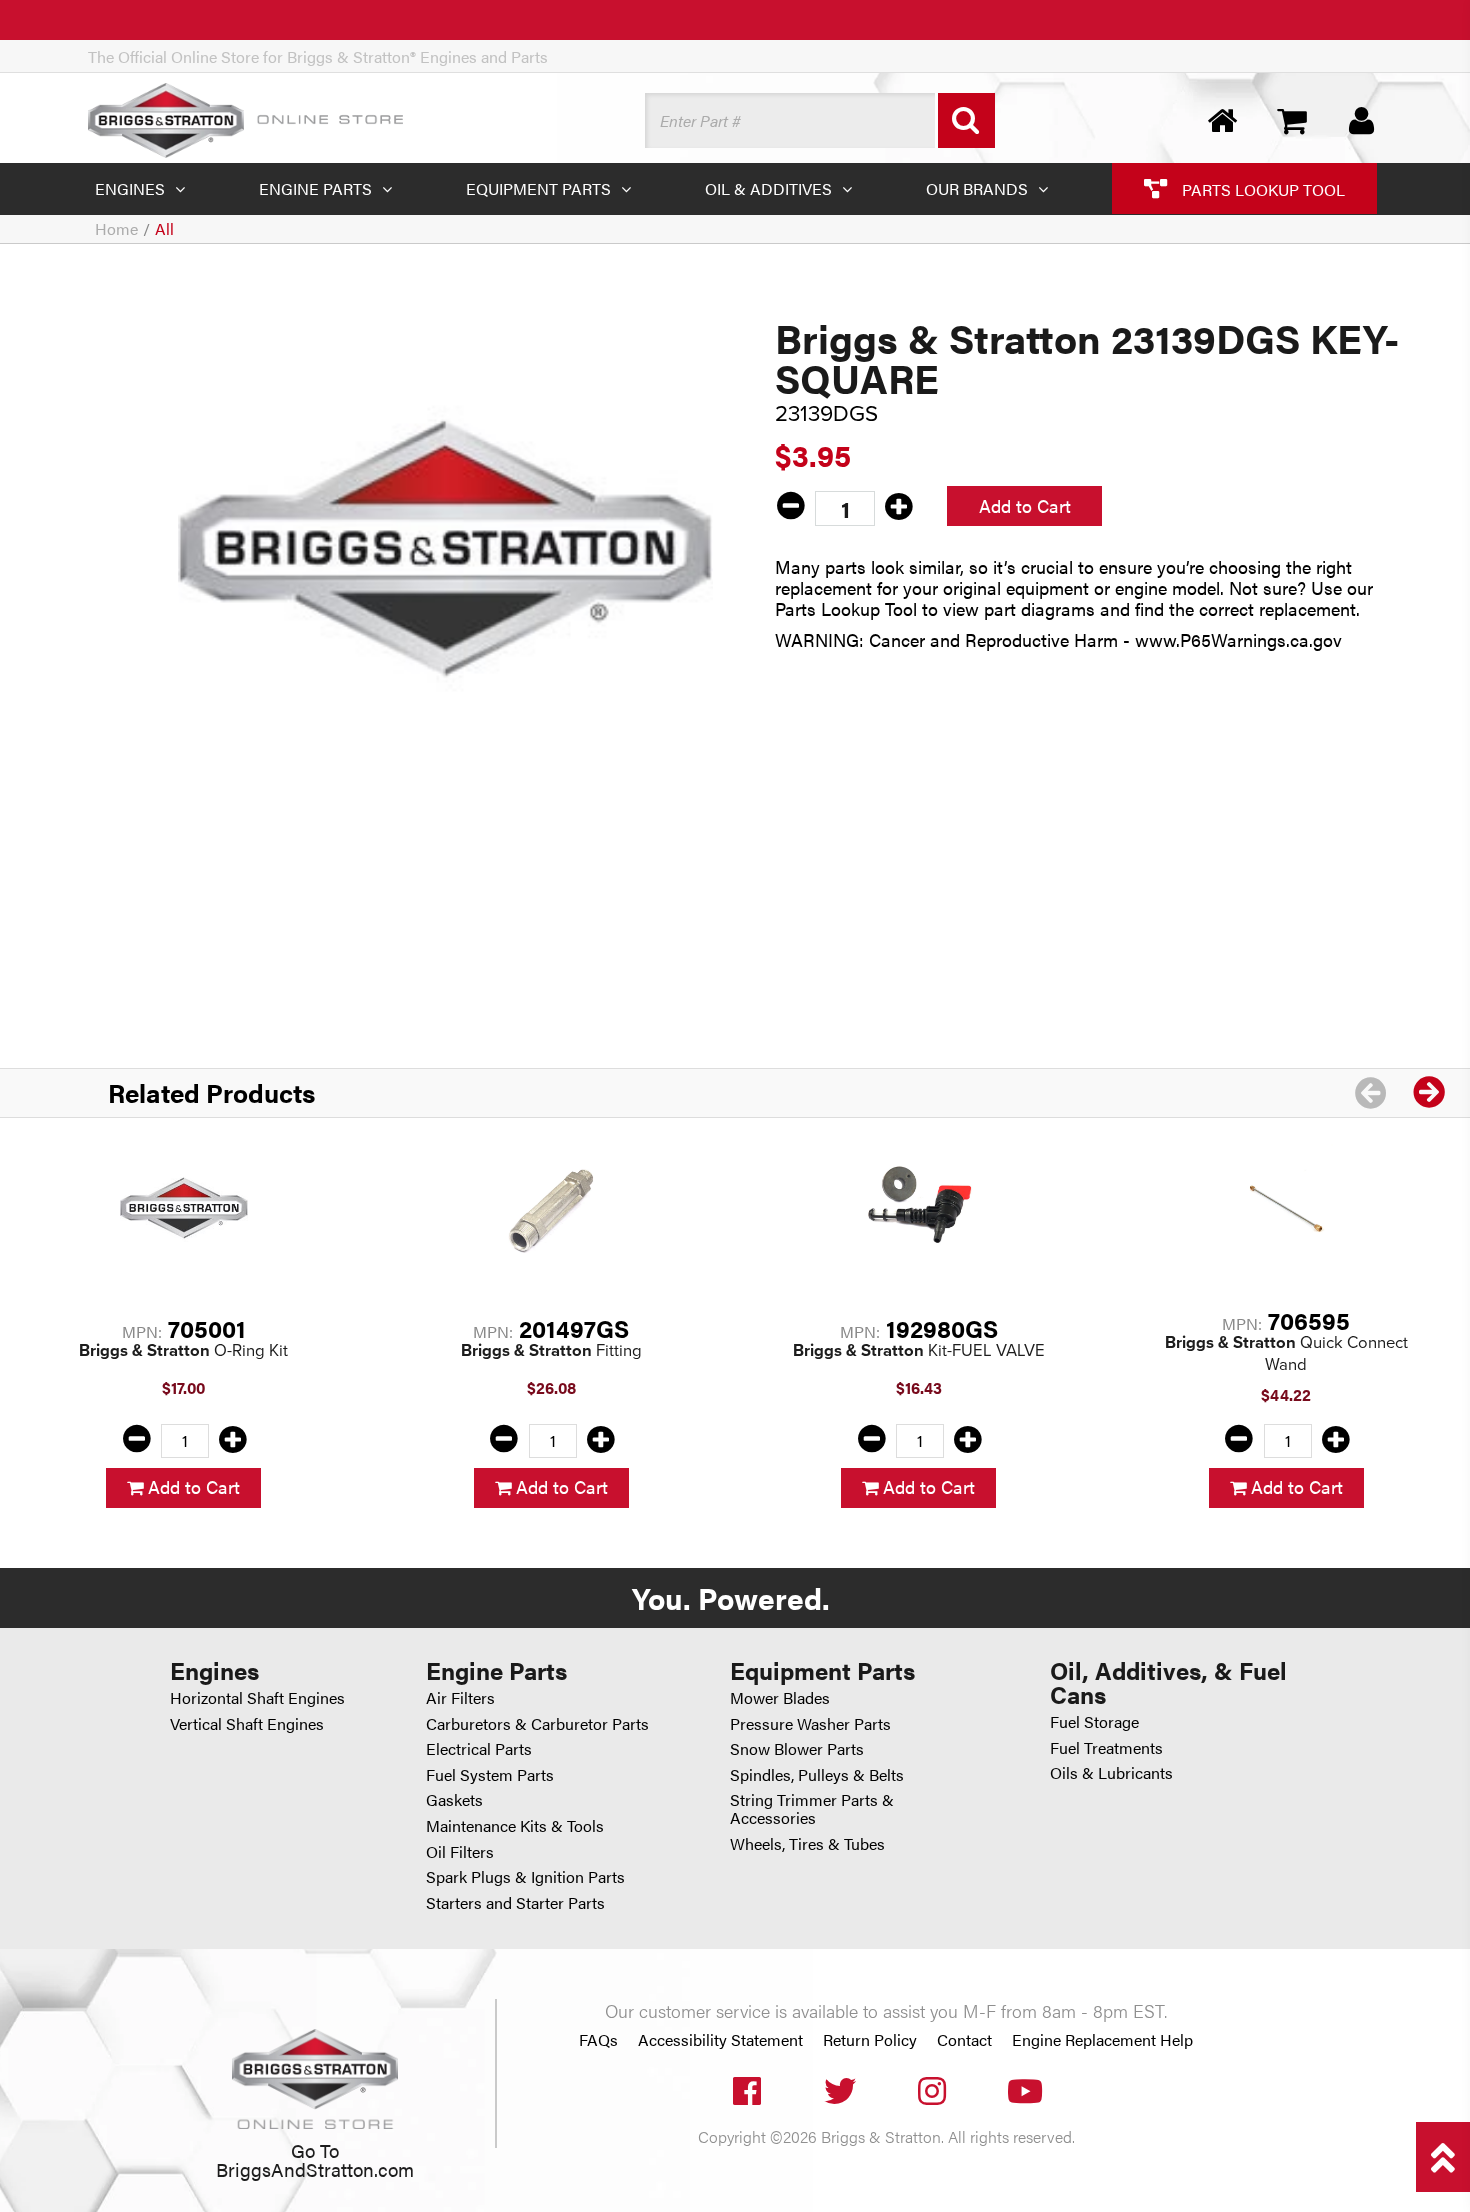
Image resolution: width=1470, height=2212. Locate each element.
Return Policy (870, 2040)
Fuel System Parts (490, 1774)
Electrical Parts (479, 1748)
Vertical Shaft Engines (247, 1723)
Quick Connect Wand (1286, 1353)
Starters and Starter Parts (515, 1902)
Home (116, 228)
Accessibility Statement (720, 2040)
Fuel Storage (1094, 1721)
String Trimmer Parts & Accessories (812, 1808)
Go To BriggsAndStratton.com (315, 2159)
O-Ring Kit (183, 1350)
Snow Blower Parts (797, 1748)
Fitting (551, 1350)
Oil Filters (460, 1851)
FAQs (598, 2040)
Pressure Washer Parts (810, 1723)
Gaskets (454, 1799)
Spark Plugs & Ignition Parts (525, 1876)
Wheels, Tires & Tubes (807, 1843)
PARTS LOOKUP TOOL (1261, 188)
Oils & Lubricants (1111, 1772)
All (164, 228)
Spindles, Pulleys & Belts (817, 1774)
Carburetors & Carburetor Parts (537, 1723)
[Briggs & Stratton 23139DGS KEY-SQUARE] (445, 548)
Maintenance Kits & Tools (515, 1825)
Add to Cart (1025, 505)
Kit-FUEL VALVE (919, 1350)
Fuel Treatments (1106, 1747)
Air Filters (460, 1697)
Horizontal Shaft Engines (257, 1697)
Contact (964, 2040)
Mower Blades (780, 1697)
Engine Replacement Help (1102, 2040)
